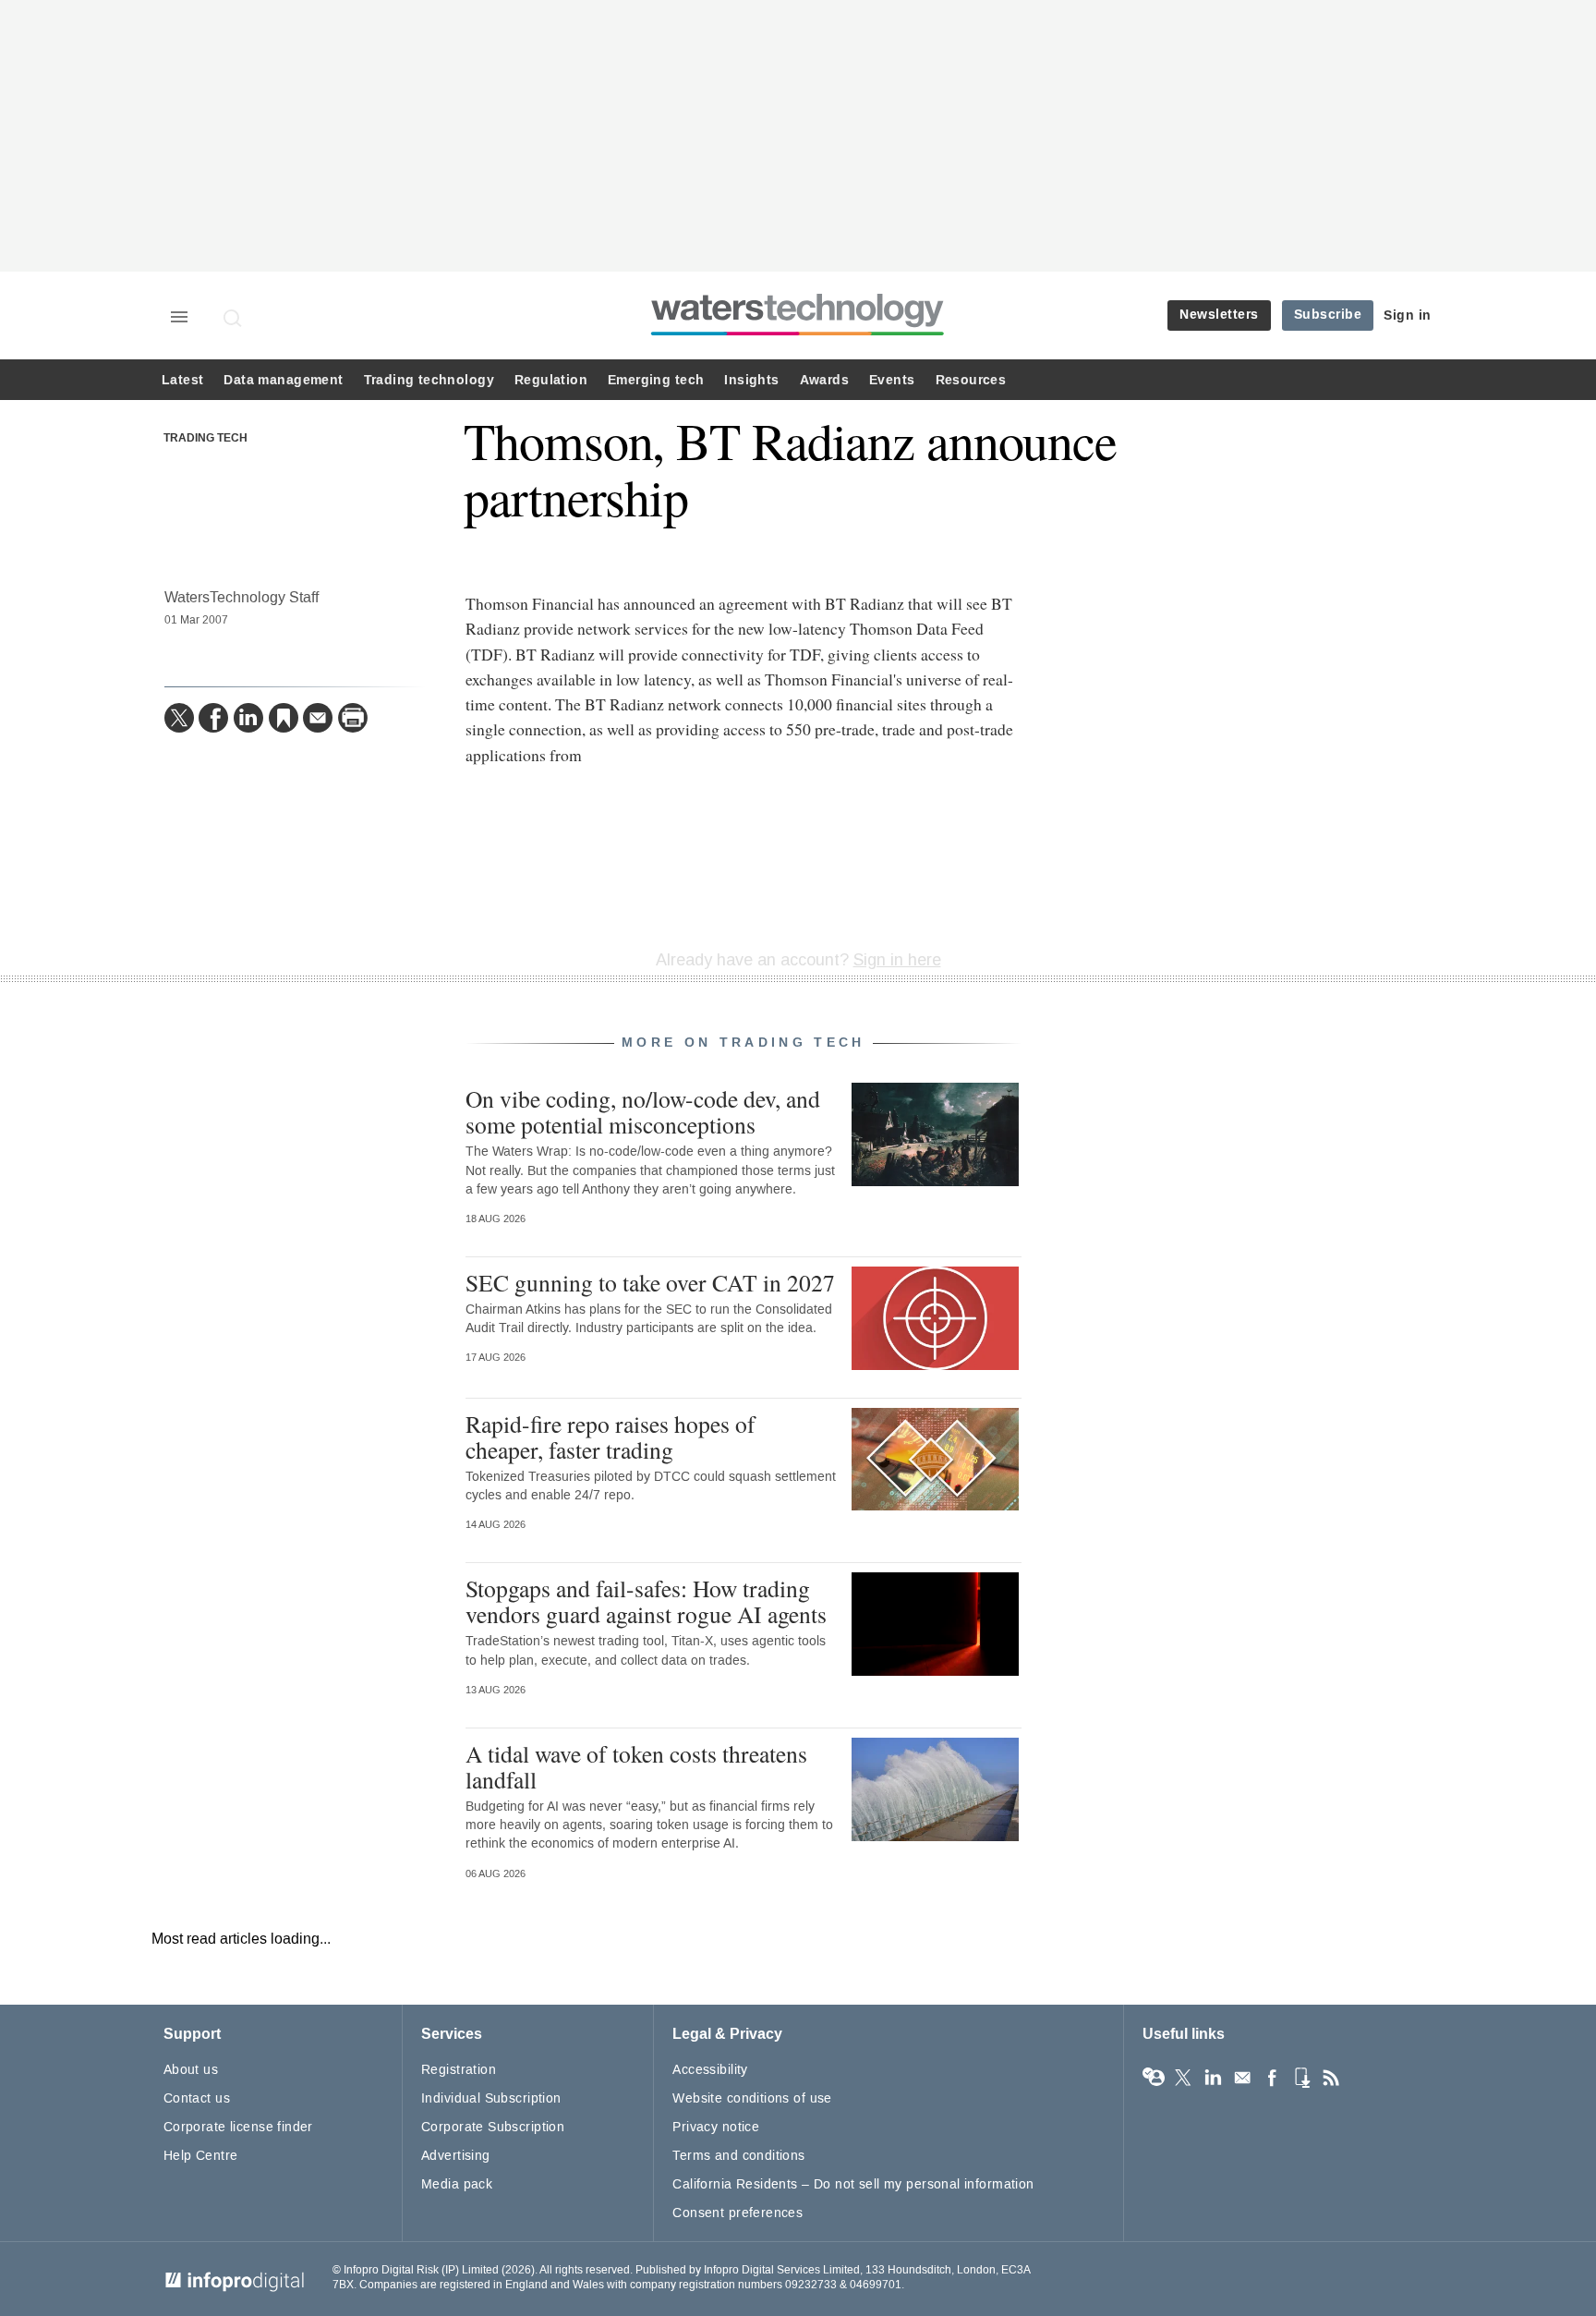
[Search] (234, 318)
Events (892, 380)
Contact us (197, 2098)
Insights (751, 380)
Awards (824, 380)
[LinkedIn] (248, 718)
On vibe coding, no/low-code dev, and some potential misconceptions (643, 1111)
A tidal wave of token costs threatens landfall (636, 1766)
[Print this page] (353, 718)
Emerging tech (656, 380)
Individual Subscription (491, 2098)
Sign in (1408, 315)
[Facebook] (213, 718)
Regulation (551, 380)
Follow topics (1154, 2078)
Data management (283, 380)
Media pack (457, 2184)
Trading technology (429, 380)
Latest (182, 380)
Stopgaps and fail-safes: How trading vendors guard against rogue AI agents (646, 1601)
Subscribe (1328, 315)
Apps (1301, 2078)
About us (191, 2070)
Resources (971, 380)
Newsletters (1219, 315)
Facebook (1272, 2078)
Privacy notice (716, 2127)
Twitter (1183, 2078)
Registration (459, 2070)
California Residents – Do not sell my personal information (853, 2184)
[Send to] (318, 718)
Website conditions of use (752, 2098)
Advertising (456, 2156)
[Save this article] (284, 718)
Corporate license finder (238, 2127)
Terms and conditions (738, 2156)
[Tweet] (179, 718)
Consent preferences (738, 2213)
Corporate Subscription (493, 2127)
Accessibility (710, 2070)
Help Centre (201, 2156)
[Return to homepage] (798, 335)
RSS (1331, 2078)
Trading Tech (206, 439)
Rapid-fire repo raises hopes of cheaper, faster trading (611, 1437)
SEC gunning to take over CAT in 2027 (650, 1282)
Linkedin (1213, 2078)
